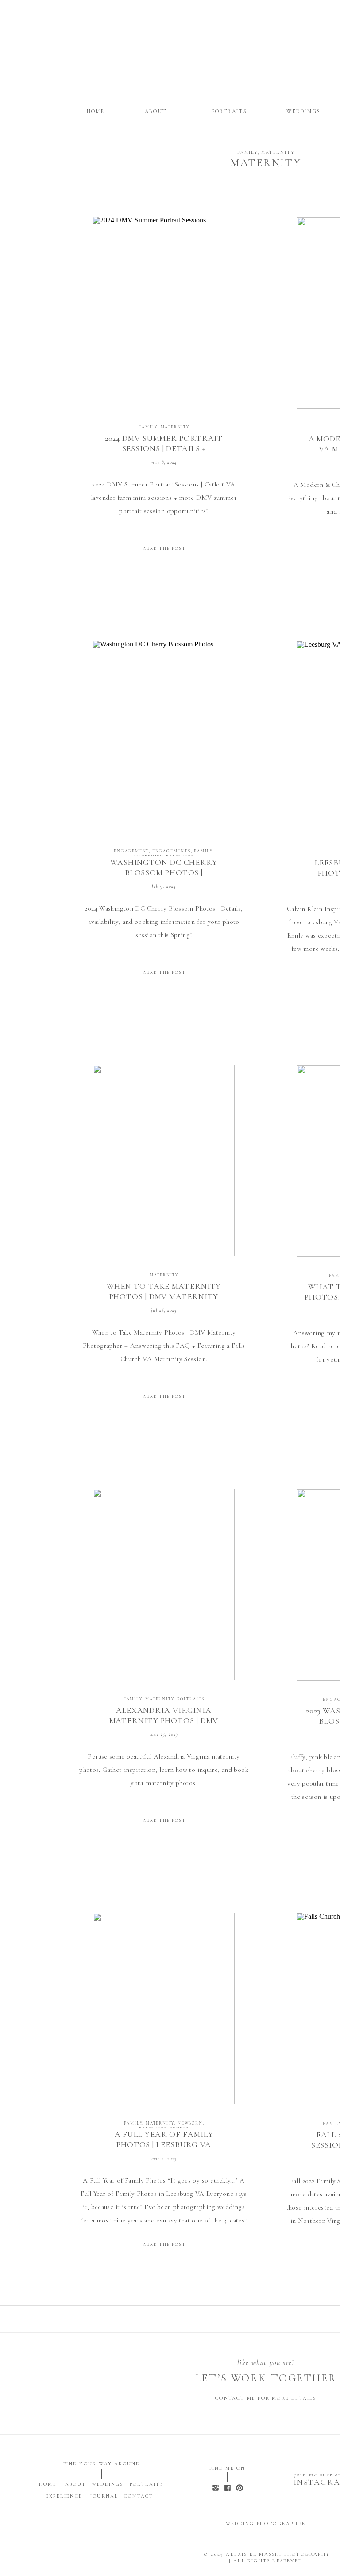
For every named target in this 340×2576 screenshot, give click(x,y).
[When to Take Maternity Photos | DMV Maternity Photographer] (164, 1160)
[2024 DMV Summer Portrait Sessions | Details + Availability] (164, 312)
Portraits (191, 1699)
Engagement (131, 851)
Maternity (278, 152)
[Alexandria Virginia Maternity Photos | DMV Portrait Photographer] (164, 1584)
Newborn (190, 2123)
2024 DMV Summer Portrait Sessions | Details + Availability (164, 449)
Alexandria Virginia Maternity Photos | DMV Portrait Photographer (164, 1721)
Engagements (172, 851)
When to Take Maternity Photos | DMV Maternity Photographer (164, 1297)
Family (247, 152)
